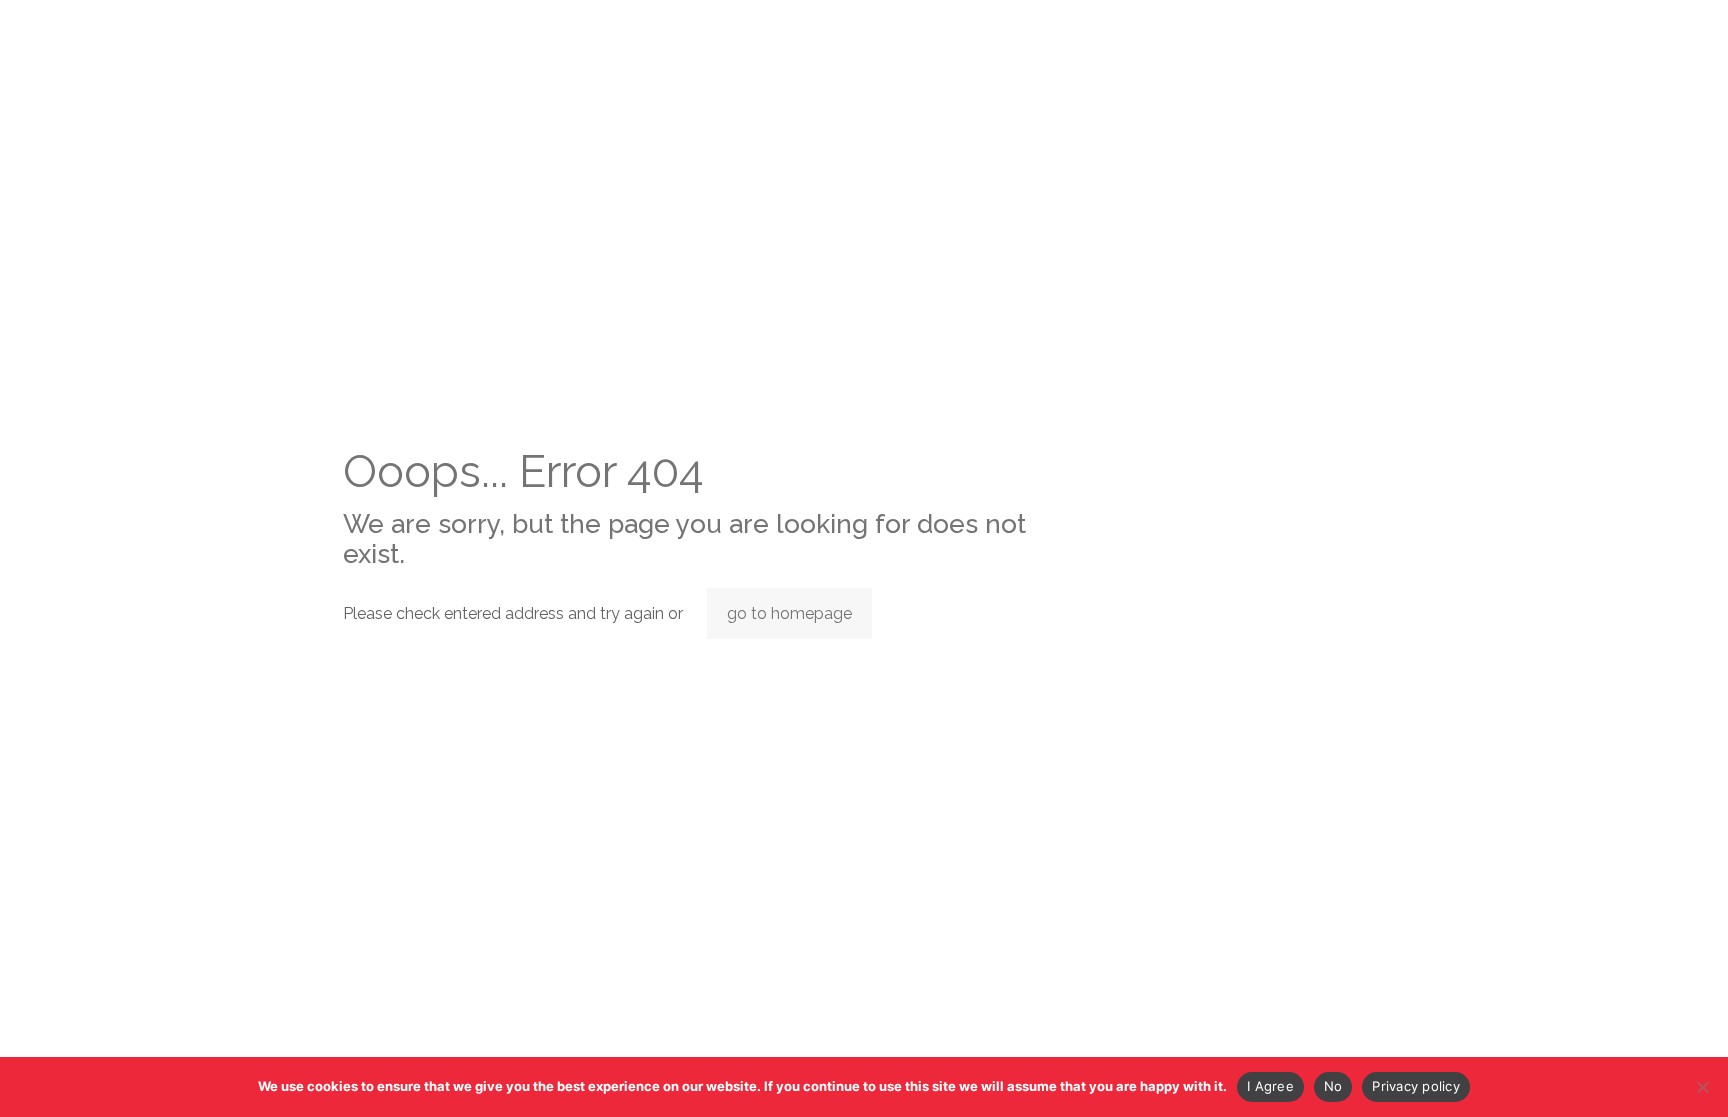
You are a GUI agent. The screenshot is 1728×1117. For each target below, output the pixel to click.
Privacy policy (1416, 1086)
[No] (1703, 1087)
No (1333, 1086)
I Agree (1270, 1086)
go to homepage (789, 613)
